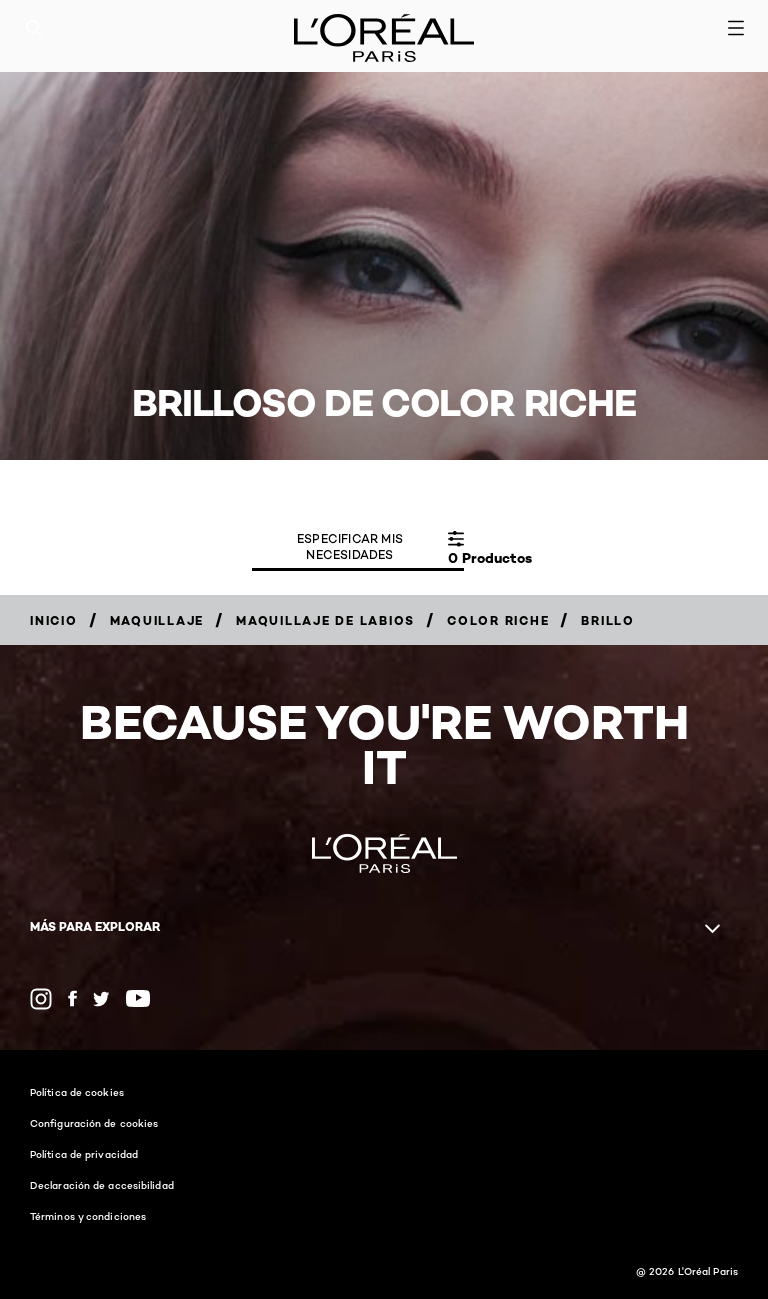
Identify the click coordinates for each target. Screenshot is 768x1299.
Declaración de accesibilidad (102, 1185)
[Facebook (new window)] (72, 998)
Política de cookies (77, 1092)
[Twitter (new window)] (101, 999)
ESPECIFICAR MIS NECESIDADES (350, 546)
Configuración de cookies (94, 1123)
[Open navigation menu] (736, 28)
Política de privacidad (84, 1154)
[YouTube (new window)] (138, 998)
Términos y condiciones (88, 1216)
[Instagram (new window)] (41, 999)
